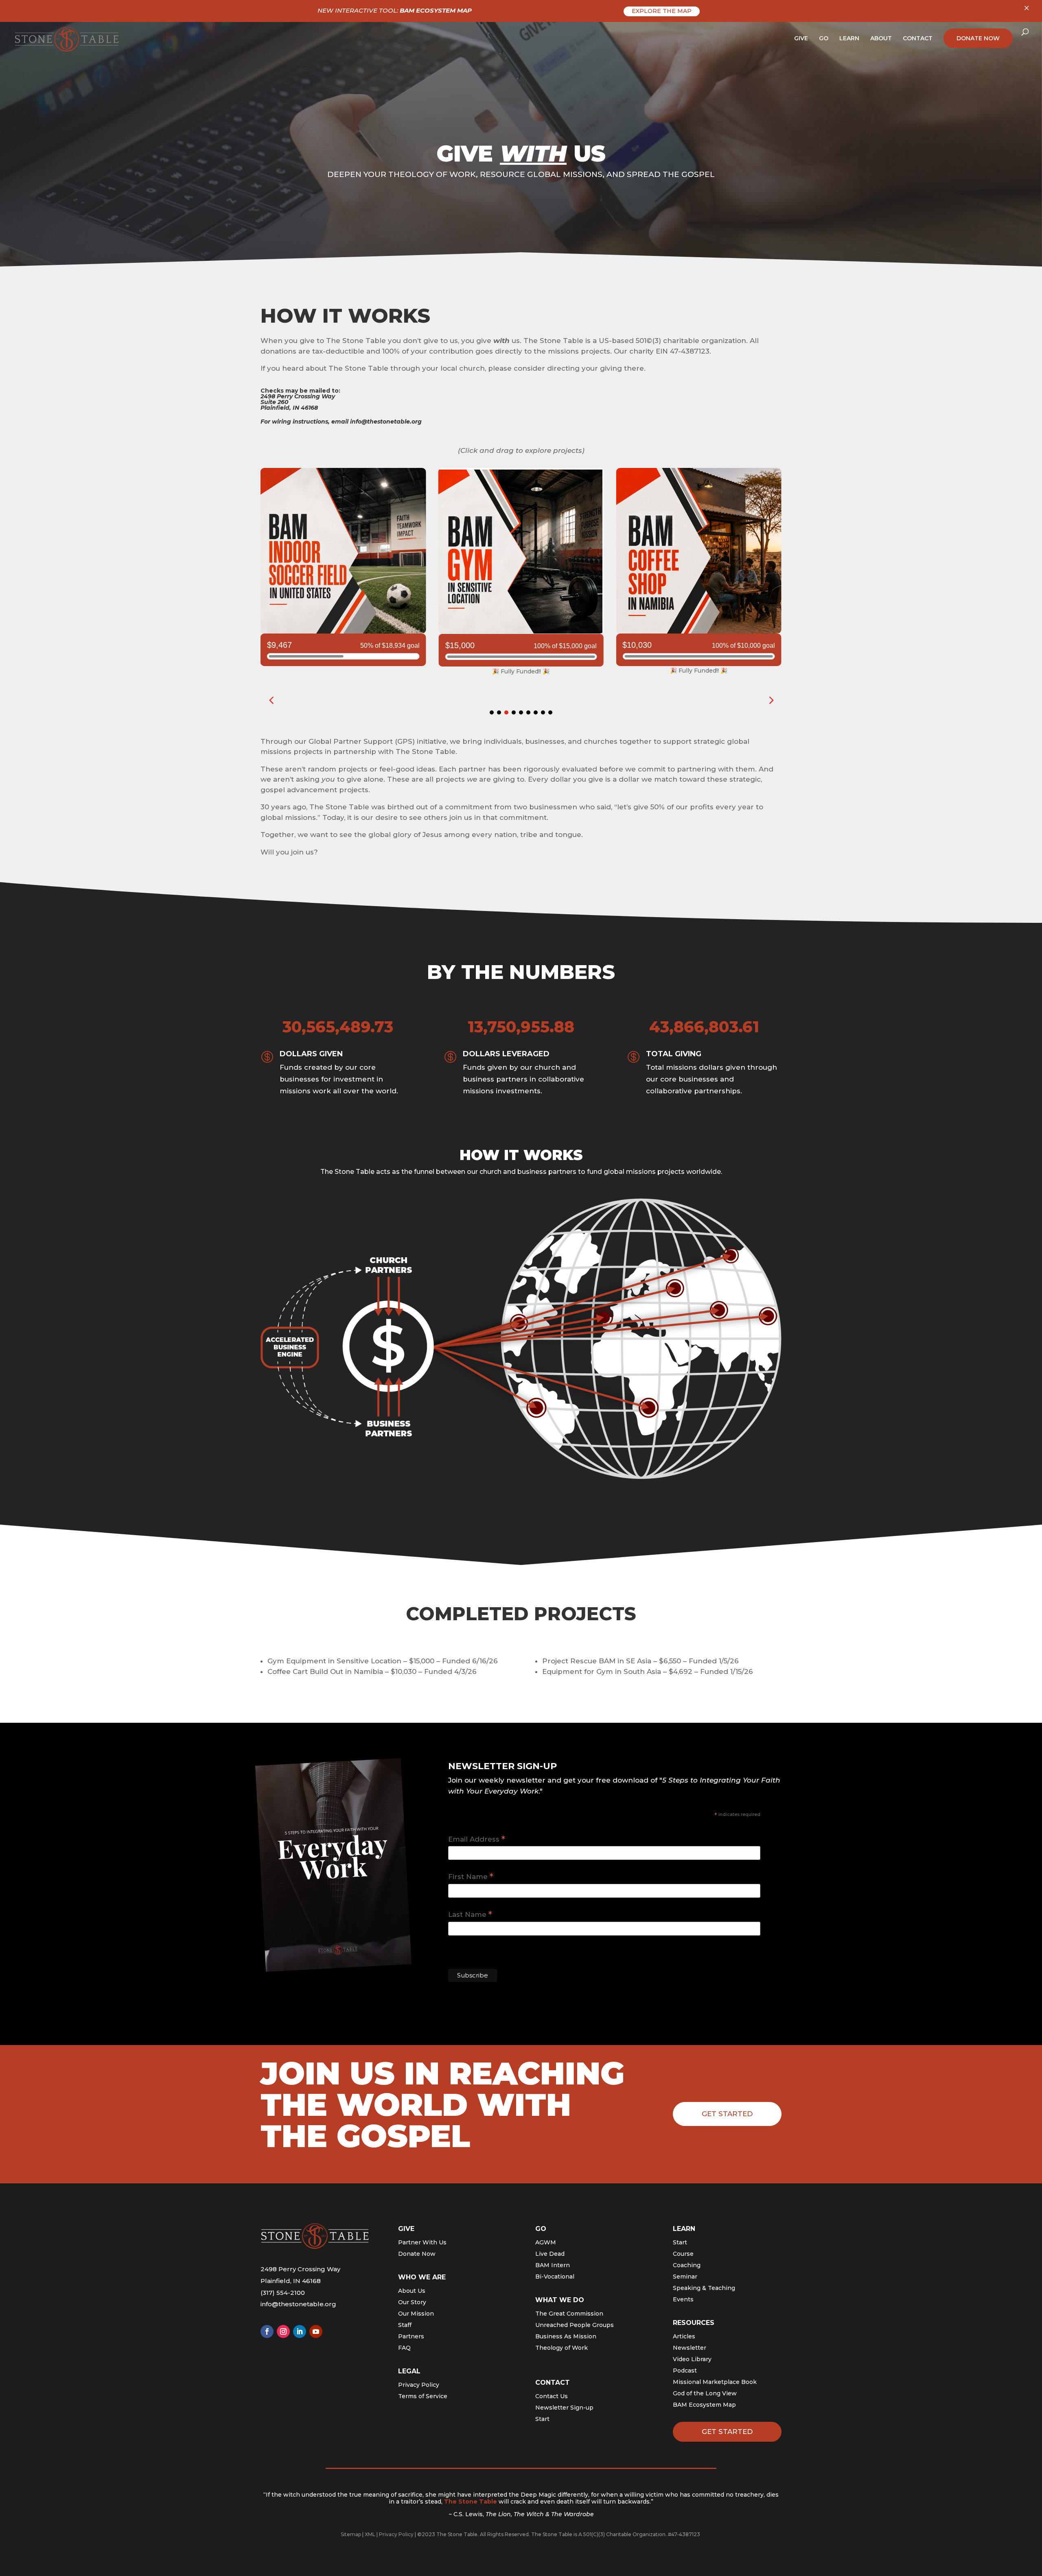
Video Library (692, 2359)
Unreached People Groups (575, 2325)
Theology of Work (561, 2348)
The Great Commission (569, 2314)
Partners (411, 2336)
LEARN (849, 39)
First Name (471, 1877)
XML (370, 2534)
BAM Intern (553, 2265)
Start (542, 2419)
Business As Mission (566, 2336)
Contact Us (552, 2396)
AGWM (546, 2242)
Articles (684, 2336)
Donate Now (417, 2254)
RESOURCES (694, 2323)
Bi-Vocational (555, 2277)
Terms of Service (423, 2396)
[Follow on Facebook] (267, 2331)
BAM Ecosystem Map (704, 2405)
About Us (412, 2291)
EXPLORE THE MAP (662, 11)
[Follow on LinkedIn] (300, 2331)
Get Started (727, 2114)
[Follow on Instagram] (283, 2331)
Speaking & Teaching (704, 2288)
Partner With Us (422, 2242)
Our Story (412, 2302)
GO (824, 39)
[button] (771, 700)
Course (683, 2254)
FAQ (404, 2348)
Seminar (685, 2277)
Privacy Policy (419, 2385)
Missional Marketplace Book (715, 2382)
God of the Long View (705, 2393)
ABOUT (881, 39)
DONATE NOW (978, 38)
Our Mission (416, 2314)
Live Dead (550, 2254)
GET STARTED (727, 2432)
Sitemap (351, 2534)
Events (683, 2299)
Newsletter (690, 2348)
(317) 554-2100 (283, 2293)
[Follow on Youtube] (316, 2331)
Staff (405, 2325)
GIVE (801, 39)
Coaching (687, 2265)
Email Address (477, 1839)
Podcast (685, 2371)
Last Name (470, 1915)
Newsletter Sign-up (564, 2408)
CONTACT (918, 39)
